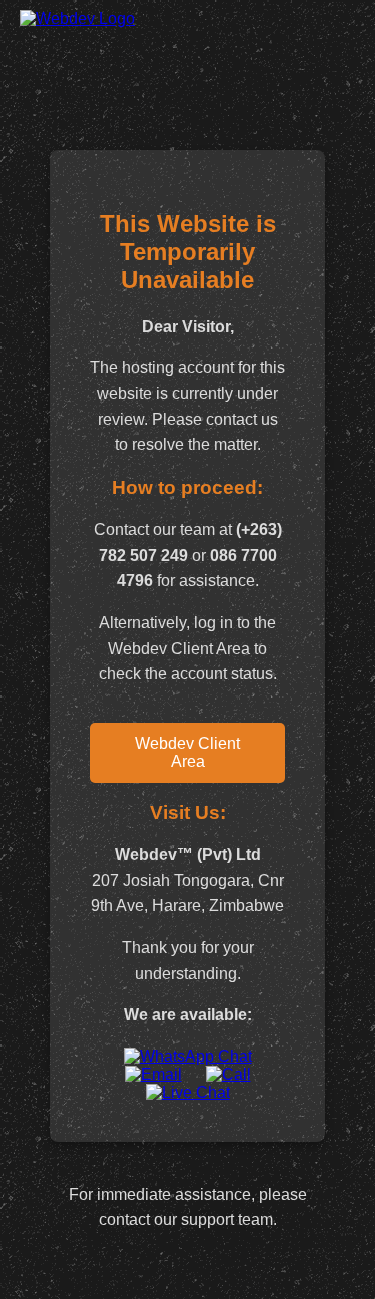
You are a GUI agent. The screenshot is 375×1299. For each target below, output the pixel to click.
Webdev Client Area (187, 752)
